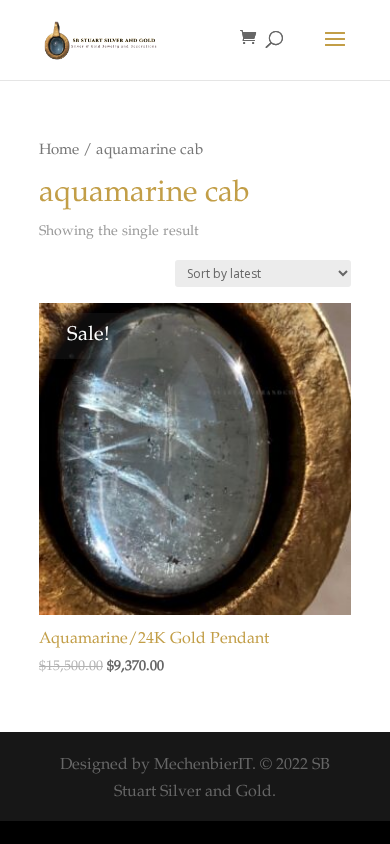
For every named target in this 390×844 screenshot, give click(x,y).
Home (59, 150)
